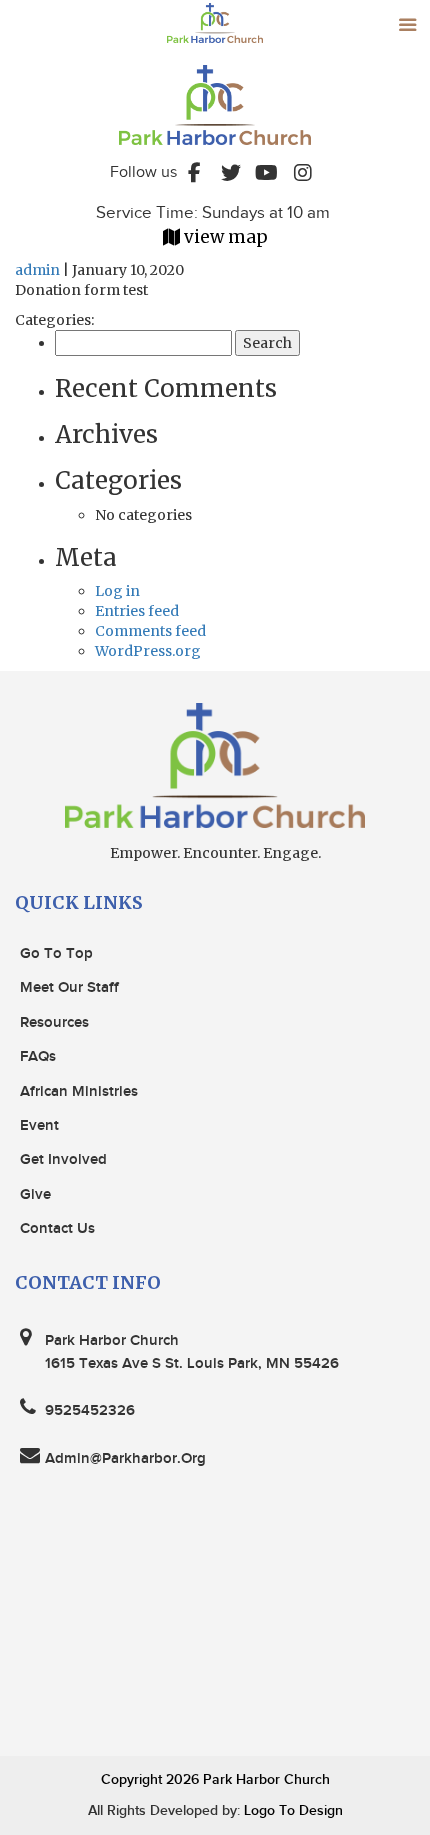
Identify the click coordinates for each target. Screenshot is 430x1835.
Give (35, 1195)
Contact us (57, 1229)
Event (39, 1126)
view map (226, 237)
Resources (54, 1023)
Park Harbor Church (266, 1779)
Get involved (63, 1160)
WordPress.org (148, 651)
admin (37, 270)
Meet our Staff (69, 988)
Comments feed (150, 631)
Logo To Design (291, 1810)
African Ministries (79, 1092)
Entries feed (137, 611)
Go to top (56, 954)
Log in (117, 591)
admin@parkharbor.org (125, 1459)
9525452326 (90, 1411)
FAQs (38, 1057)
